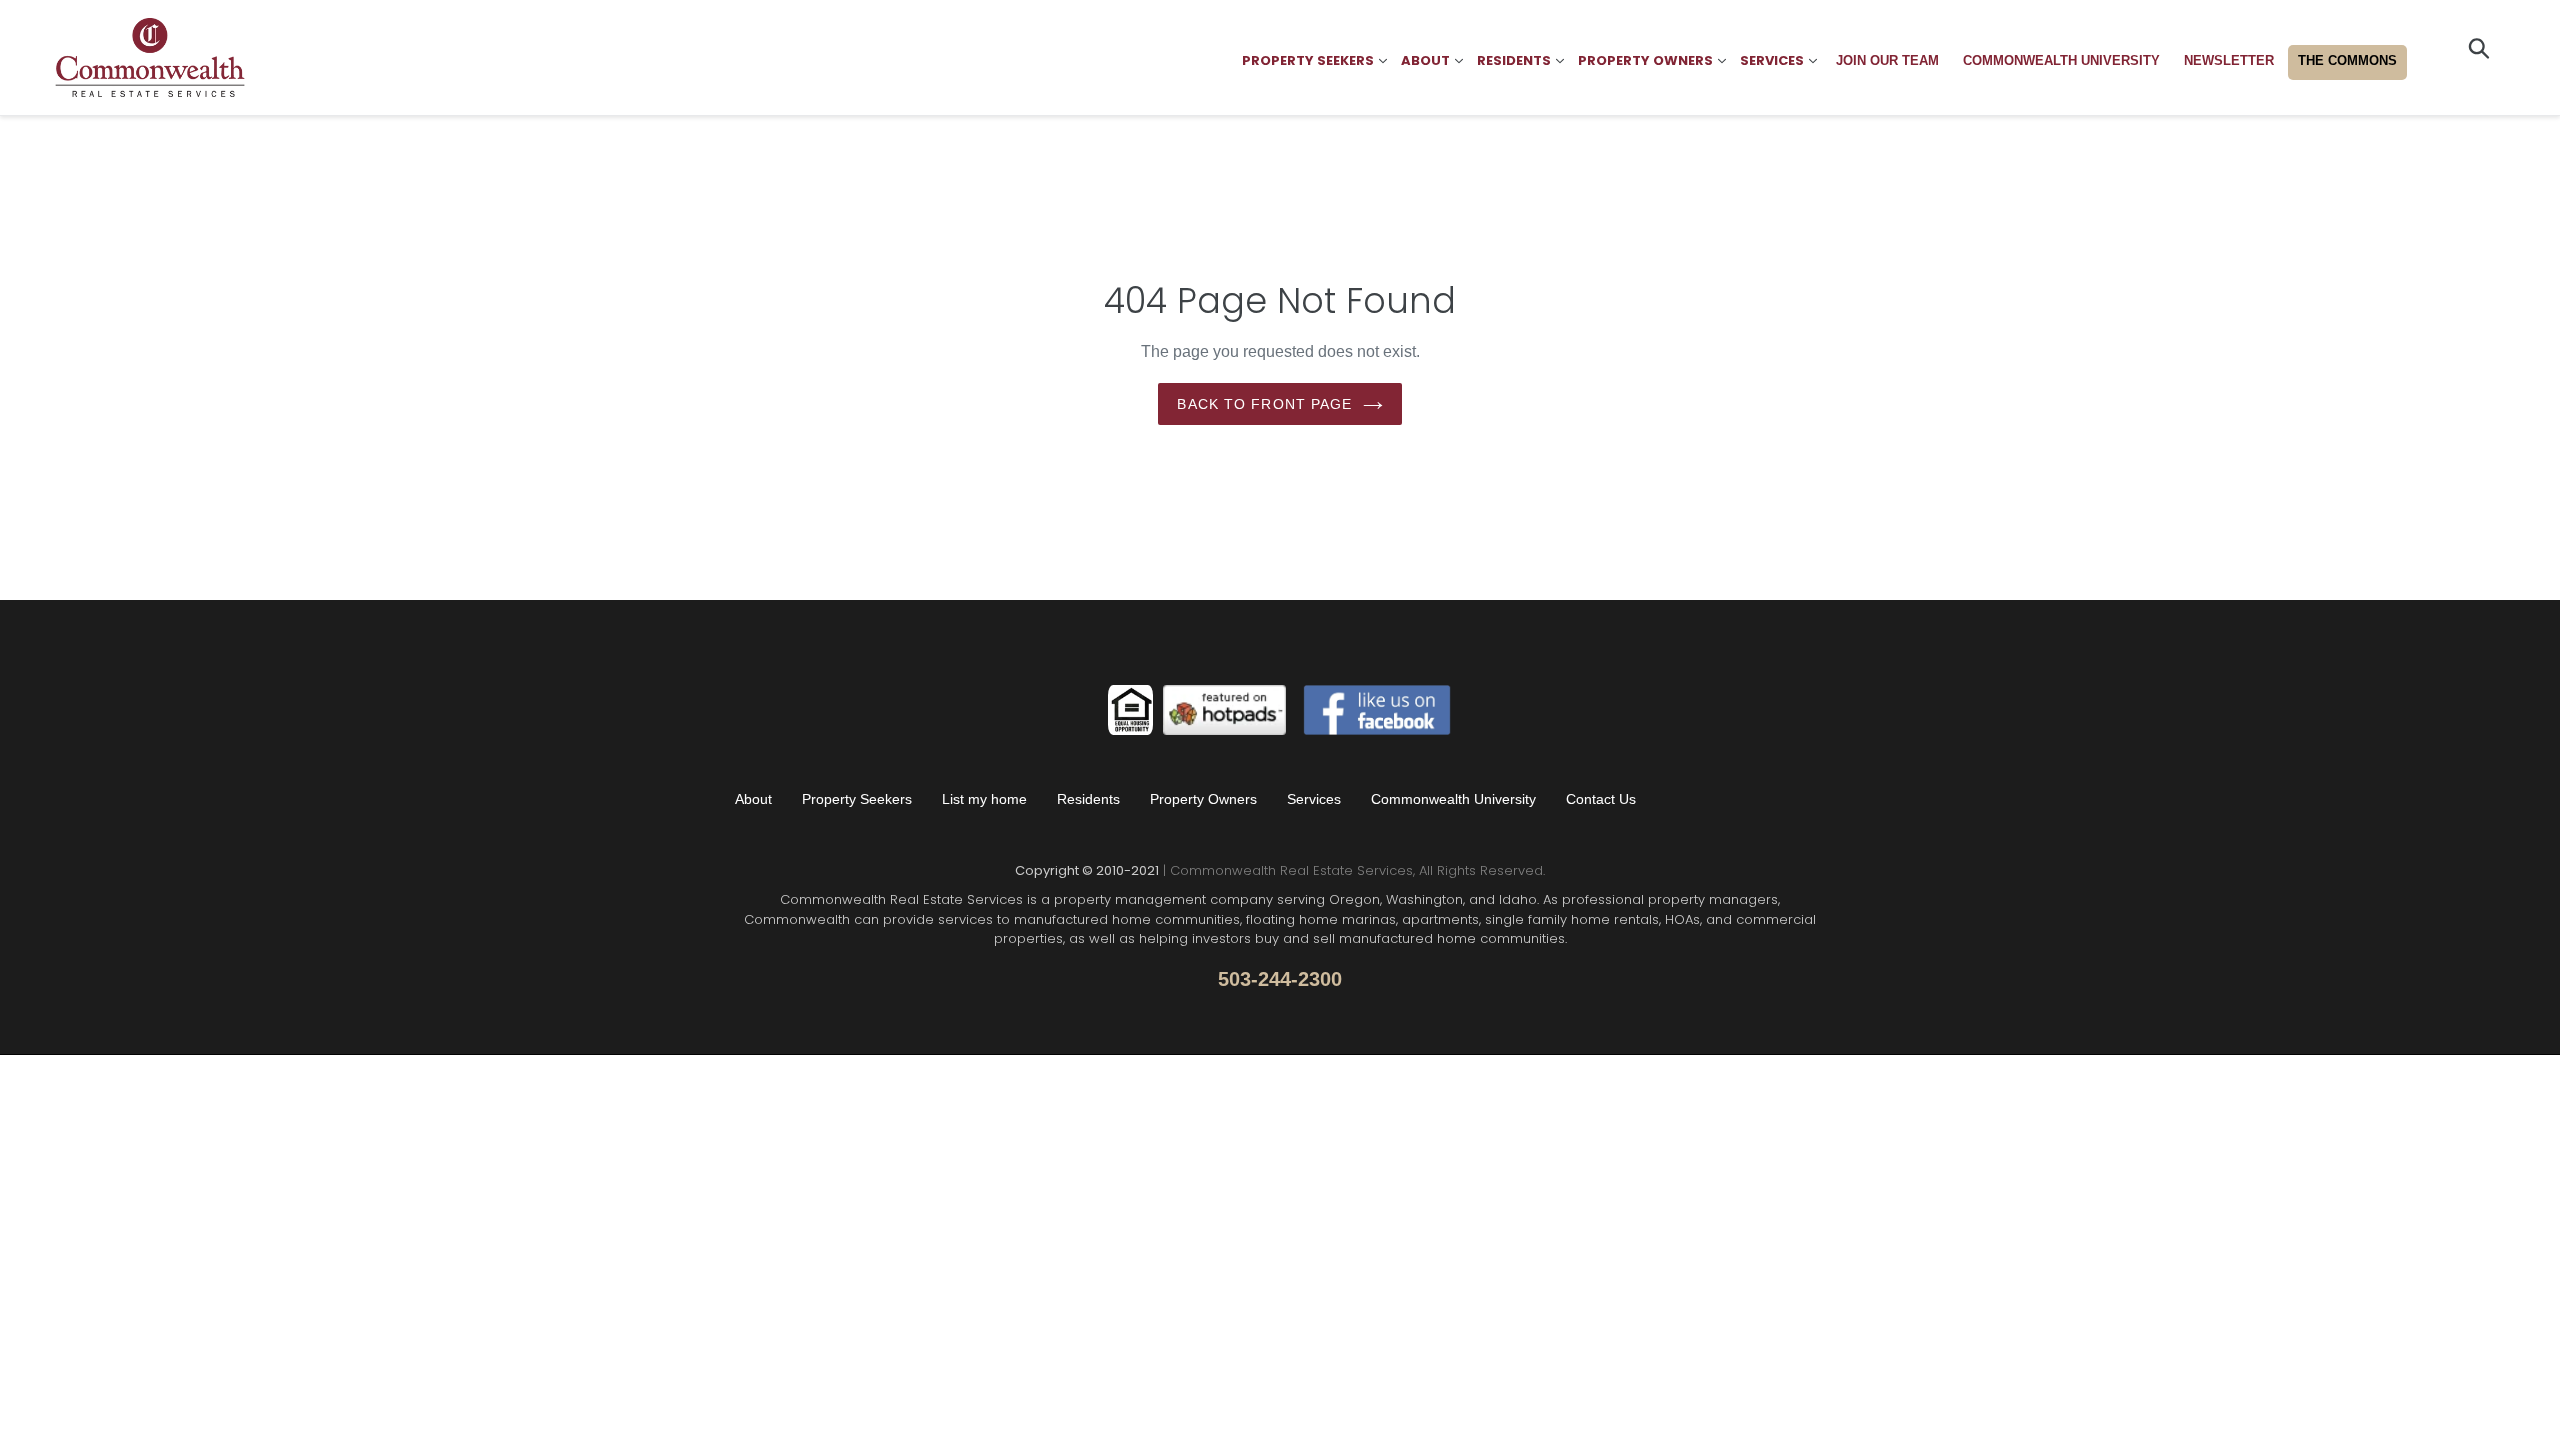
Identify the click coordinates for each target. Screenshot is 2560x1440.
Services (1314, 799)
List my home (984, 799)
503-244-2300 (1280, 979)
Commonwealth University (1453, 799)
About (753, 799)
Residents (1088, 799)
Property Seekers (857, 799)
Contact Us (1601, 799)
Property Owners (1203, 799)
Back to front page (1264, 404)
